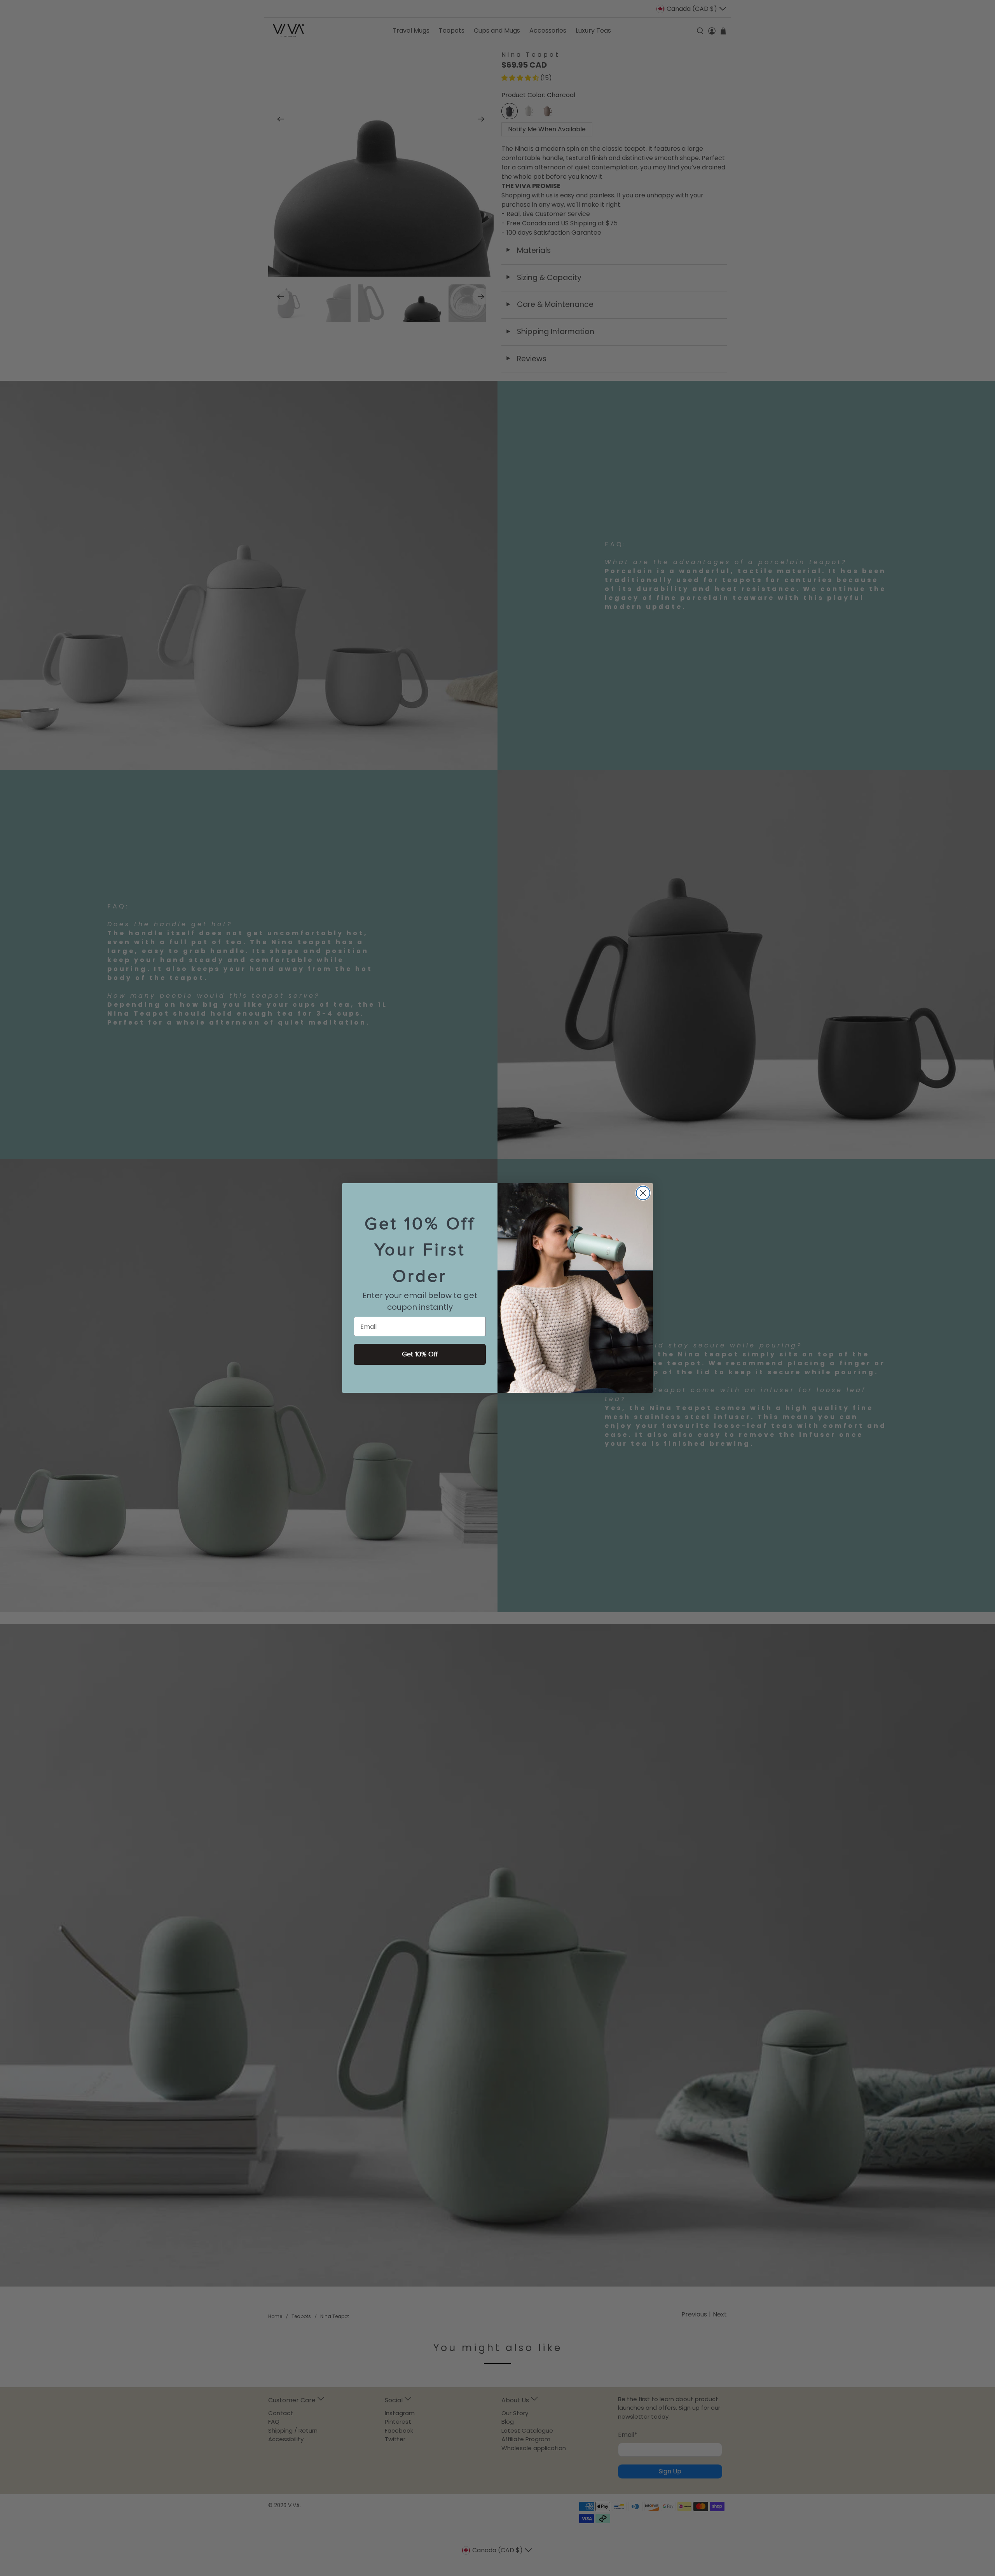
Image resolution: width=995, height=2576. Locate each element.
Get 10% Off (420, 1354)
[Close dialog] (643, 1193)
